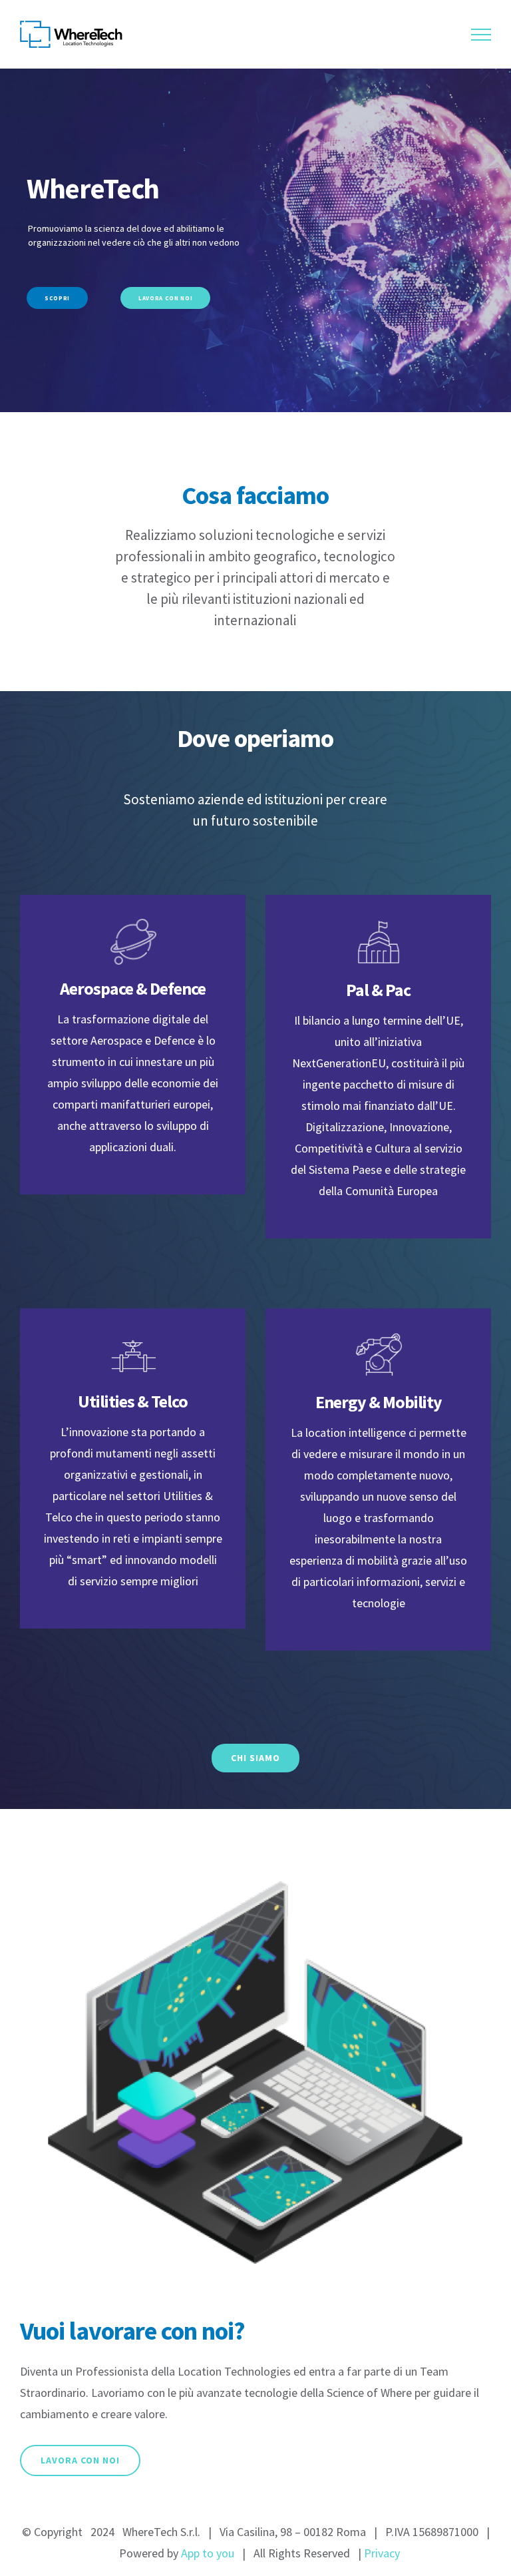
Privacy (382, 2553)
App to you (208, 2553)
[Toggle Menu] (481, 35)
